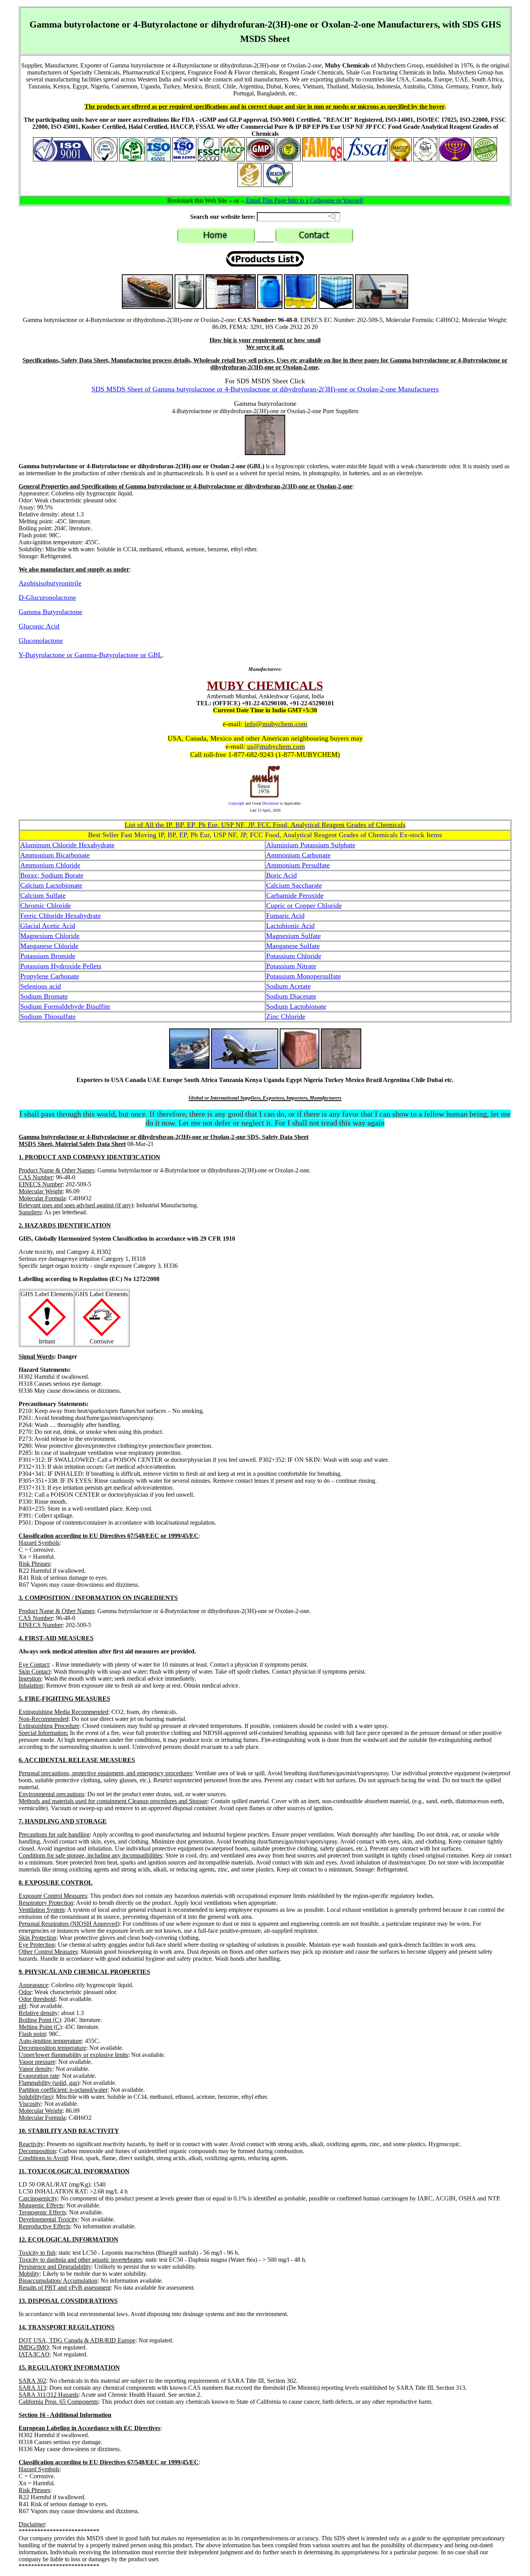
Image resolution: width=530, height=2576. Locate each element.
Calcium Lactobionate (51, 885)
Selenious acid (41, 986)
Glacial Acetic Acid (48, 926)
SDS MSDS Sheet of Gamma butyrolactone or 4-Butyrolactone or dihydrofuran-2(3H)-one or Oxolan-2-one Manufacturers (265, 389)
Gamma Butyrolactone (50, 612)
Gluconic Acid (39, 626)
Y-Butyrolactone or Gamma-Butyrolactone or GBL (90, 655)
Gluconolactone (41, 641)
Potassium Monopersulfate (304, 976)
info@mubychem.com (276, 724)
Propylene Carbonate (50, 976)
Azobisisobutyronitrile (50, 583)
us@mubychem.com (276, 746)
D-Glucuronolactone (47, 597)
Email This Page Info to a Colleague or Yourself (305, 200)
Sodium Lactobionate (296, 1006)
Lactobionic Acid (290, 926)
